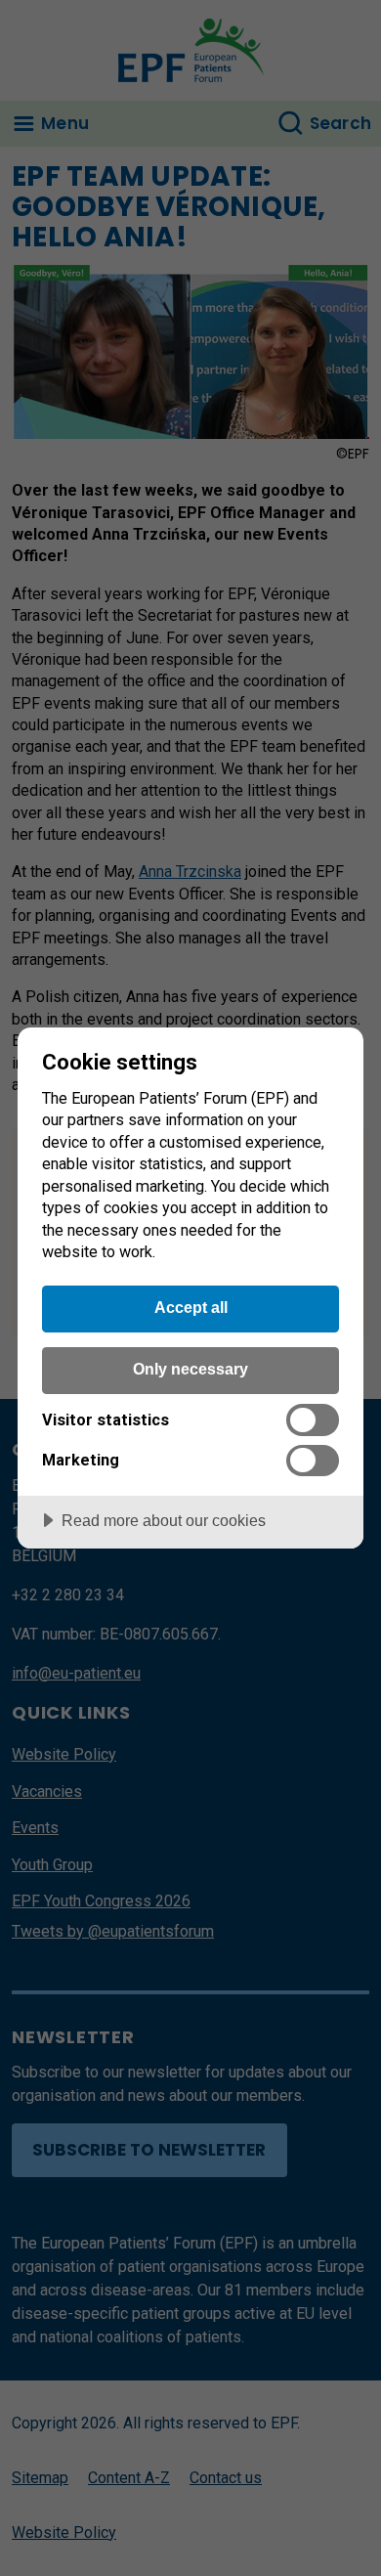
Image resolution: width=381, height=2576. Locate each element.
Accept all (191, 1307)
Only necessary (190, 1369)
